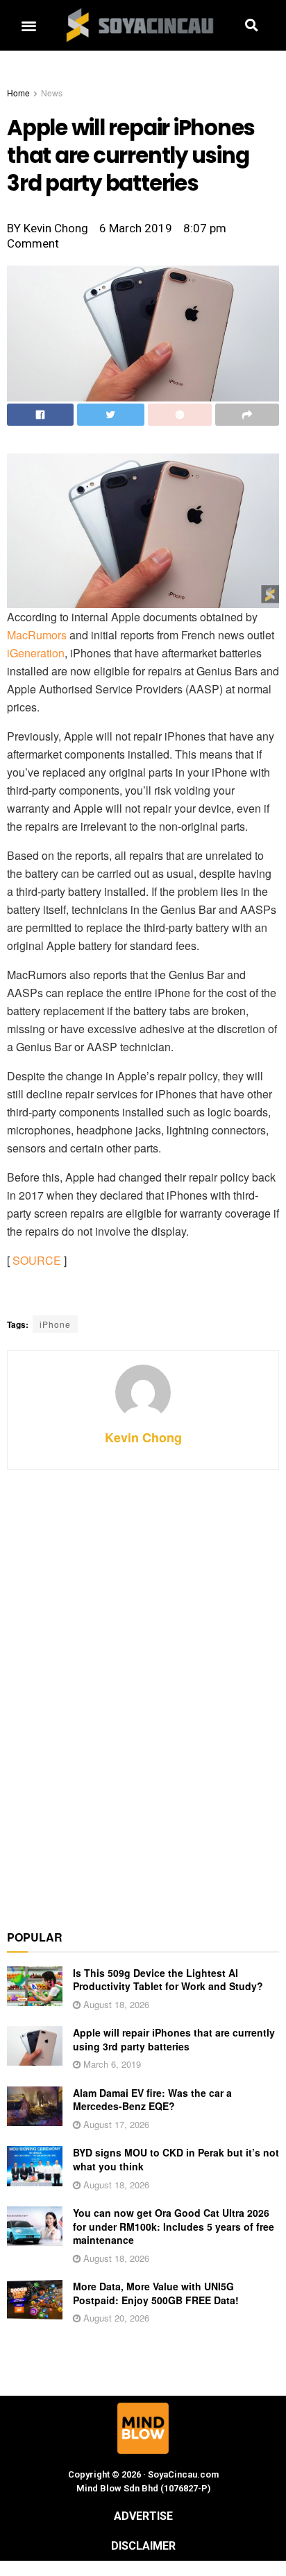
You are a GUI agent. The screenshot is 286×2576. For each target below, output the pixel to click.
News (52, 93)
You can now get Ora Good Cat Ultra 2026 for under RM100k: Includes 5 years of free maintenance (174, 2226)
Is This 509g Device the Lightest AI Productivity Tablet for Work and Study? (168, 1980)
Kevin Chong (143, 1437)
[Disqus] (143, 1692)
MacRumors (37, 635)
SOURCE (37, 1260)
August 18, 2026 (115, 2004)
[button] (28, 25)
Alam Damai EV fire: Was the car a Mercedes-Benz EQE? (152, 2100)
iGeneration (36, 653)
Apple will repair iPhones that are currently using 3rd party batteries (174, 2039)
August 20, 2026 (115, 2318)
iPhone (55, 1324)
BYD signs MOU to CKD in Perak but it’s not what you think (176, 2159)
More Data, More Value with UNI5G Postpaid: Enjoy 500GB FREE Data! (156, 2293)
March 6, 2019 (111, 2064)
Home (18, 93)
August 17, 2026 (115, 2124)
